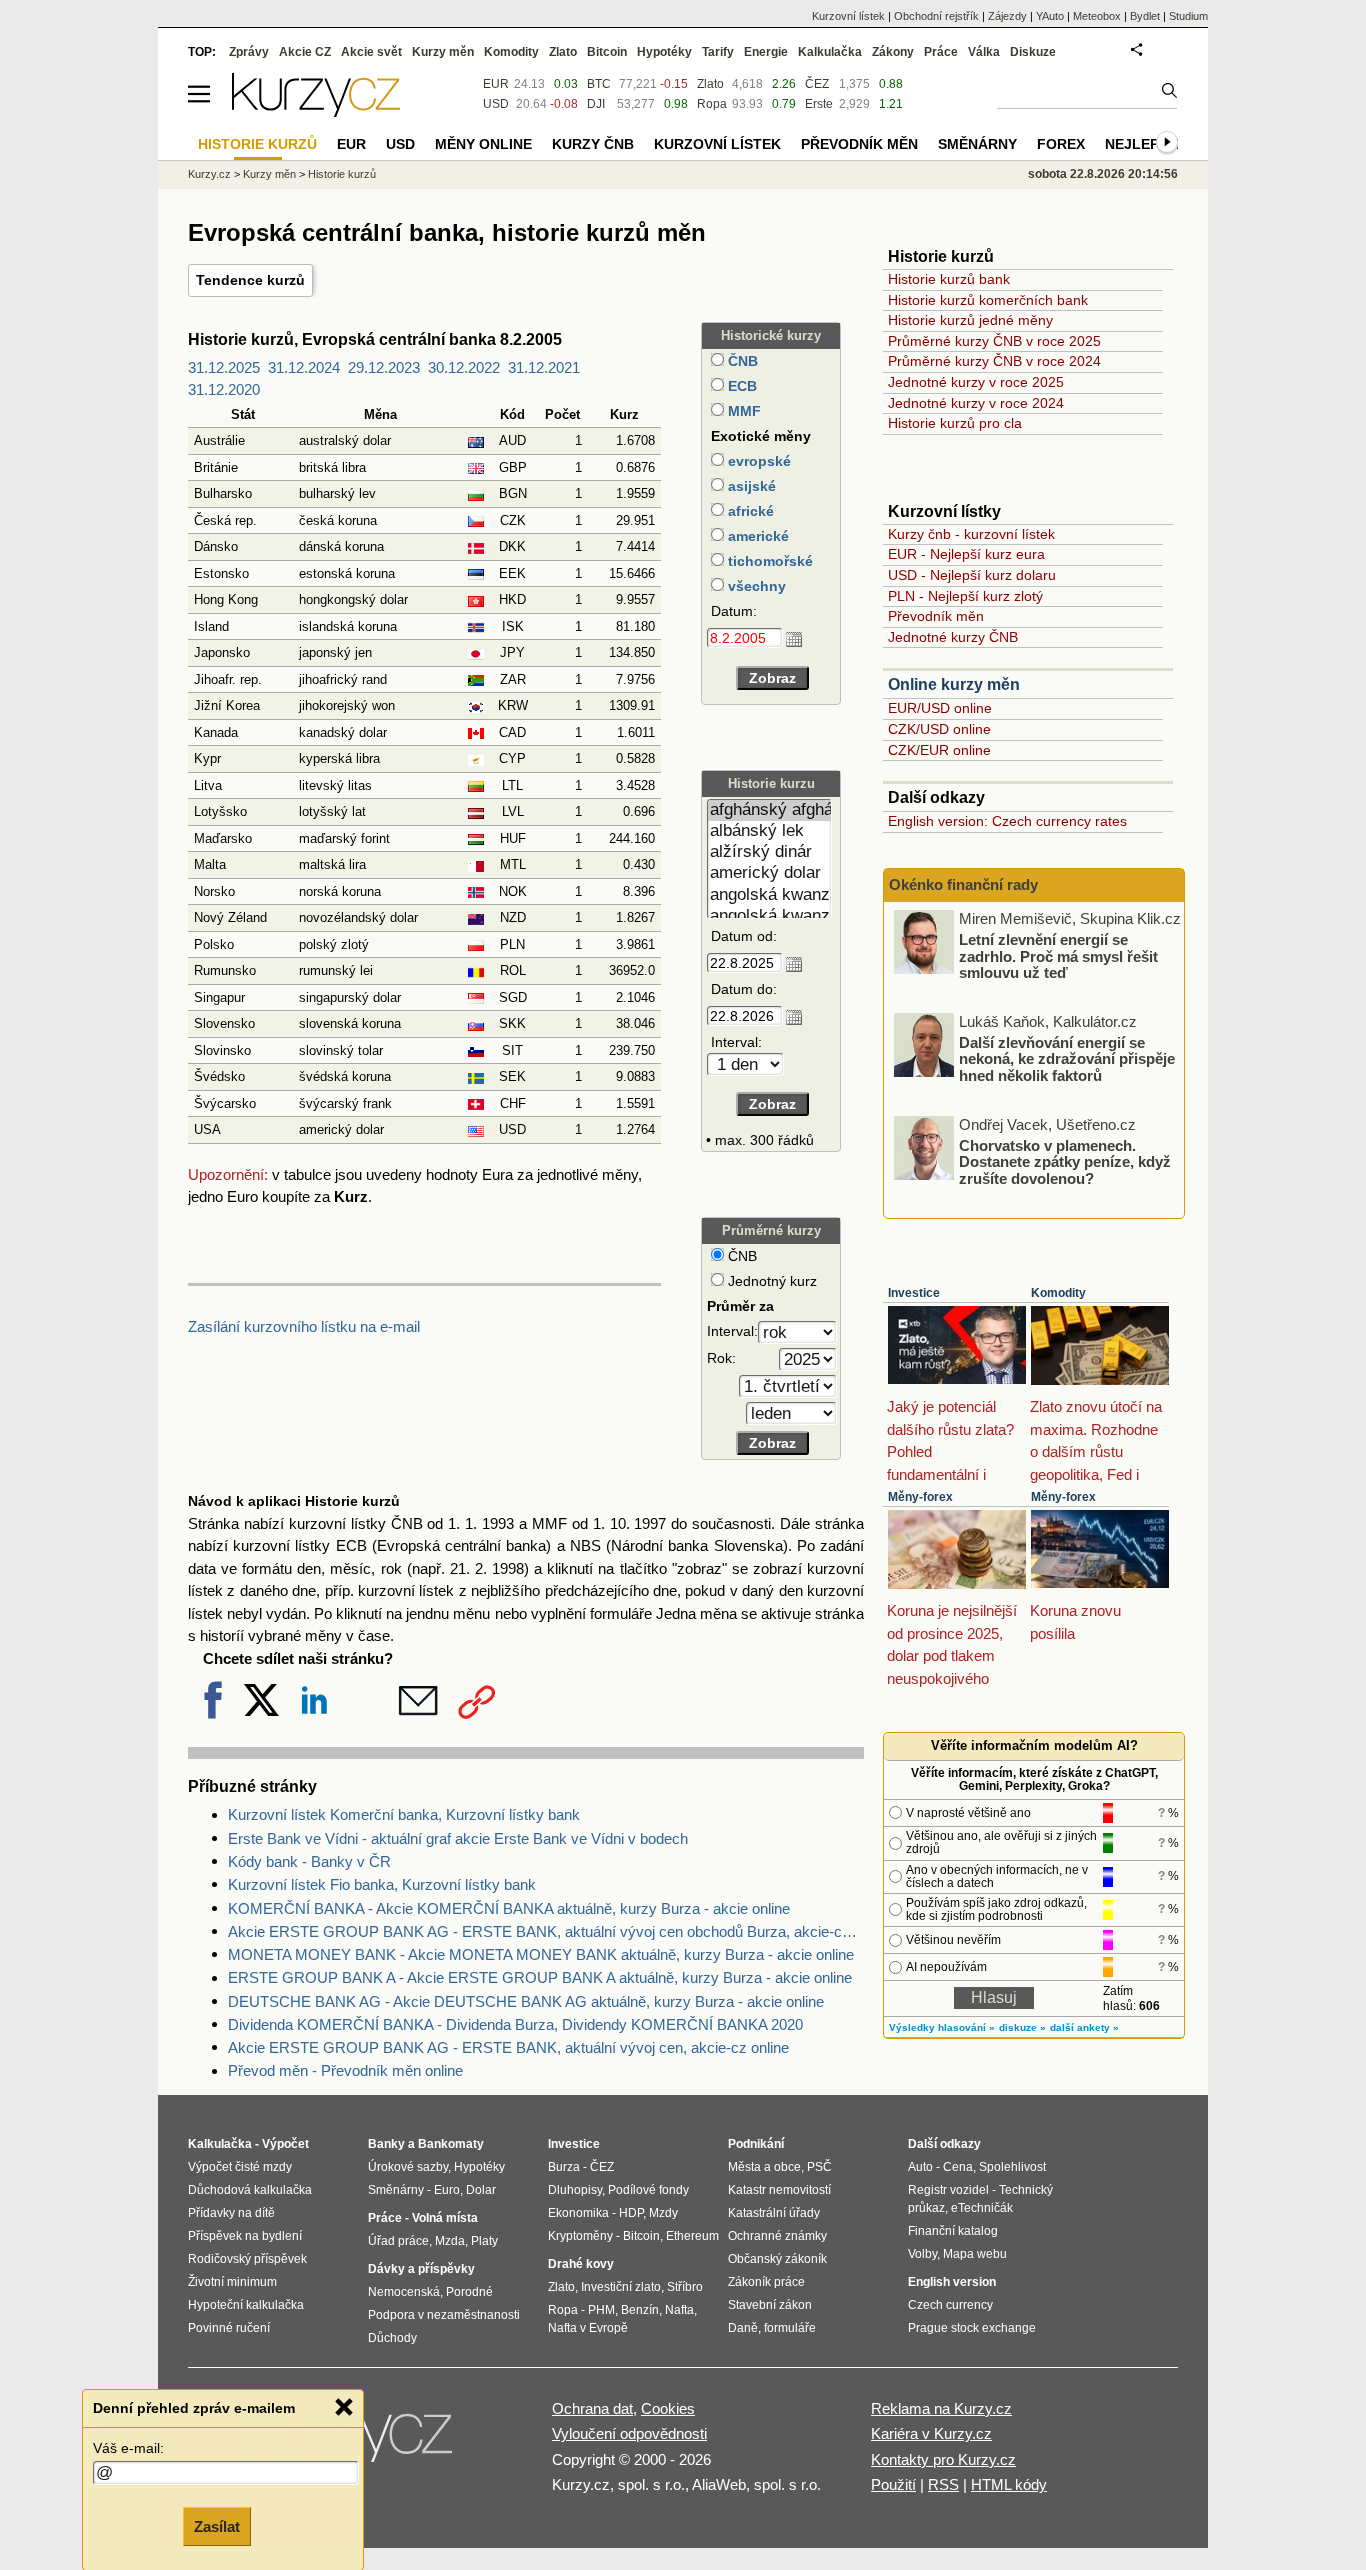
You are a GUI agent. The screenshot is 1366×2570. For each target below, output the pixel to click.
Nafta (679, 2310)
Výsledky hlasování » (942, 2027)
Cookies (668, 2408)
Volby (922, 2254)
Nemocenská (404, 2292)
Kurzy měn (443, 52)
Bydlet (1145, 16)
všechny (755, 586)
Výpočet (285, 2144)
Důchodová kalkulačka (250, 2190)
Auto (920, 2167)
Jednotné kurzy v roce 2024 (976, 403)
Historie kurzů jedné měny (970, 320)
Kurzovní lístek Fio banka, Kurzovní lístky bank (382, 1884)
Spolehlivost (1012, 2167)
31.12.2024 (304, 367)
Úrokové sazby (408, 2167)
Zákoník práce (766, 2282)
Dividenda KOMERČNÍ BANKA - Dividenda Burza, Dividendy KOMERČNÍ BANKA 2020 (515, 2024)
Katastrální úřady (774, 2213)
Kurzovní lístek (848, 16)
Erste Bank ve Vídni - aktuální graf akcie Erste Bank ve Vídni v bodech (458, 1838)
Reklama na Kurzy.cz (941, 2408)
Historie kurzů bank (949, 279)
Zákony (893, 52)
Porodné (469, 2292)
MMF (742, 411)
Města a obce (764, 2167)
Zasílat (217, 2526)
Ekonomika (578, 2213)
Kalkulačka (830, 52)
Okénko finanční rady (963, 884)
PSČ (819, 2167)
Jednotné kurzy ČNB (953, 637)
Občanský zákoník (777, 2259)
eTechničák (982, 2208)
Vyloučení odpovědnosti (629, 2433)
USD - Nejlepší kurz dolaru (972, 575)
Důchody (392, 2338)
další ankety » (1084, 2027)
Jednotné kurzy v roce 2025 (976, 382)
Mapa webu (975, 2254)
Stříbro (685, 2287)
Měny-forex (920, 1497)
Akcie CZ (305, 52)
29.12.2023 (384, 367)
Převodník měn (936, 616)
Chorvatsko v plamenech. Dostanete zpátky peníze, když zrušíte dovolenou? (1065, 1161)
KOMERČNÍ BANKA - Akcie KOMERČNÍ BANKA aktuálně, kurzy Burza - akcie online (509, 1908)
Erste (819, 104)
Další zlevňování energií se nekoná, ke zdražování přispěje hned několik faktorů (1067, 1058)
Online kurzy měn (954, 684)
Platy (484, 2241)
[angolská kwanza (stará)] (769, 916)
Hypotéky (664, 52)
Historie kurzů (342, 174)
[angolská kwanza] (769, 895)
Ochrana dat (592, 2408)
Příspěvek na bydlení (245, 2236)
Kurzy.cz (209, 174)
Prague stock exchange (972, 2328)
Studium (1188, 16)
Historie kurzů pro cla (955, 423)
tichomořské (768, 561)
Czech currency (950, 2305)
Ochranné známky (777, 2236)
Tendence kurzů (250, 280)
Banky (386, 2144)
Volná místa (445, 2218)
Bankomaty (451, 2144)
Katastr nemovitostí (779, 2190)
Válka (984, 52)
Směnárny (977, 144)
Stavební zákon (770, 2305)
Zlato (710, 84)
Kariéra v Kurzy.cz (931, 2433)
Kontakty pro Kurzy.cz (943, 2459)
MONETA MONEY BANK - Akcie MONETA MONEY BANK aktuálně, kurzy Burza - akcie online (541, 1954)
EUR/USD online (940, 708)
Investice (914, 1293)
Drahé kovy (581, 2264)
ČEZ (817, 84)
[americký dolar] (769, 873)
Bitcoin (607, 52)
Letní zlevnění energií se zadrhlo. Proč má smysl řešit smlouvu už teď (1058, 956)
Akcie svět (371, 52)
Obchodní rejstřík (936, 16)
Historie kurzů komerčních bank (988, 300)
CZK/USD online (939, 729)
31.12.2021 (544, 367)
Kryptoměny (580, 2236)
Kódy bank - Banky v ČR (309, 1861)
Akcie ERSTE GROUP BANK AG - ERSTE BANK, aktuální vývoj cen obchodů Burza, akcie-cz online (546, 1931)
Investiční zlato (621, 2287)
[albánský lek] (769, 831)
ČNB (741, 361)
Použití (893, 2484)
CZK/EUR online (939, 750)
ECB (740, 386)
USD (496, 104)
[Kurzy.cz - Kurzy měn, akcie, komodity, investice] (316, 111)
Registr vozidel (948, 2190)
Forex (1061, 144)
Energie (766, 52)
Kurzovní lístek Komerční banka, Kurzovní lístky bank (404, 1814)
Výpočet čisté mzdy (240, 2167)
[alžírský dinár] (769, 852)
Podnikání (756, 2144)
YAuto (1050, 16)
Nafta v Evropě (588, 2328)
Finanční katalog (953, 2231)
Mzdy (663, 2213)
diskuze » (1022, 2027)
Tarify (718, 52)
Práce (941, 52)
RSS (943, 2484)
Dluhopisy (575, 2190)
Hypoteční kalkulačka (246, 2305)
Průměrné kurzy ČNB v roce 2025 (994, 341)
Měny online (483, 144)
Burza (564, 2167)
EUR (496, 84)
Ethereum (692, 2236)
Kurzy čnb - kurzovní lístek (971, 534)
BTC (599, 84)
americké (756, 536)
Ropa (712, 104)
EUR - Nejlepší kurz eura (966, 554)
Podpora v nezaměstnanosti (444, 2315)
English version (952, 2282)
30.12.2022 (464, 367)
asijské (750, 486)
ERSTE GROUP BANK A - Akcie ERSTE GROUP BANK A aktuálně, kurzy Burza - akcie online (540, 1977)
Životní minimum (232, 2282)
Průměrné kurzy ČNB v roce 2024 (994, 361)
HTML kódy (1009, 2484)
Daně (743, 2328)
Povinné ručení (229, 2328)
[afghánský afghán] (769, 810)
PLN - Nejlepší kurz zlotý (965, 596)
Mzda (450, 2241)
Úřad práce (398, 2241)
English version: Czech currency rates (1007, 821)
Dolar (481, 2190)
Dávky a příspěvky (421, 2269)
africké (749, 511)
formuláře (790, 2328)
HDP (631, 2213)
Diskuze (1033, 52)
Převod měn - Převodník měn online (345, 2070)
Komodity (1058, 1293)
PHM (601, 2310)
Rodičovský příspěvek (247, 2259)
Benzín (640, 2310)
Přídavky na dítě (231, 2213)
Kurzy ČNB (593, 144)
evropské (757, 461)
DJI (596, 104)
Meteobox (1097, 16)
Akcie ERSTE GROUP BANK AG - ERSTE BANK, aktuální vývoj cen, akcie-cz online (508, 2047)
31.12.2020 (224, 389)
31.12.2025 (224, 367)
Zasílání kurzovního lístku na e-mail (304, 1326)
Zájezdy (1007, 16)
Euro (447, 2190)
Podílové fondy (648, 2190)
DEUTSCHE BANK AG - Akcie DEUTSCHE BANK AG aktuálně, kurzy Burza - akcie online (526, 2001)
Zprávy (249, 52)
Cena (958, 2167)
